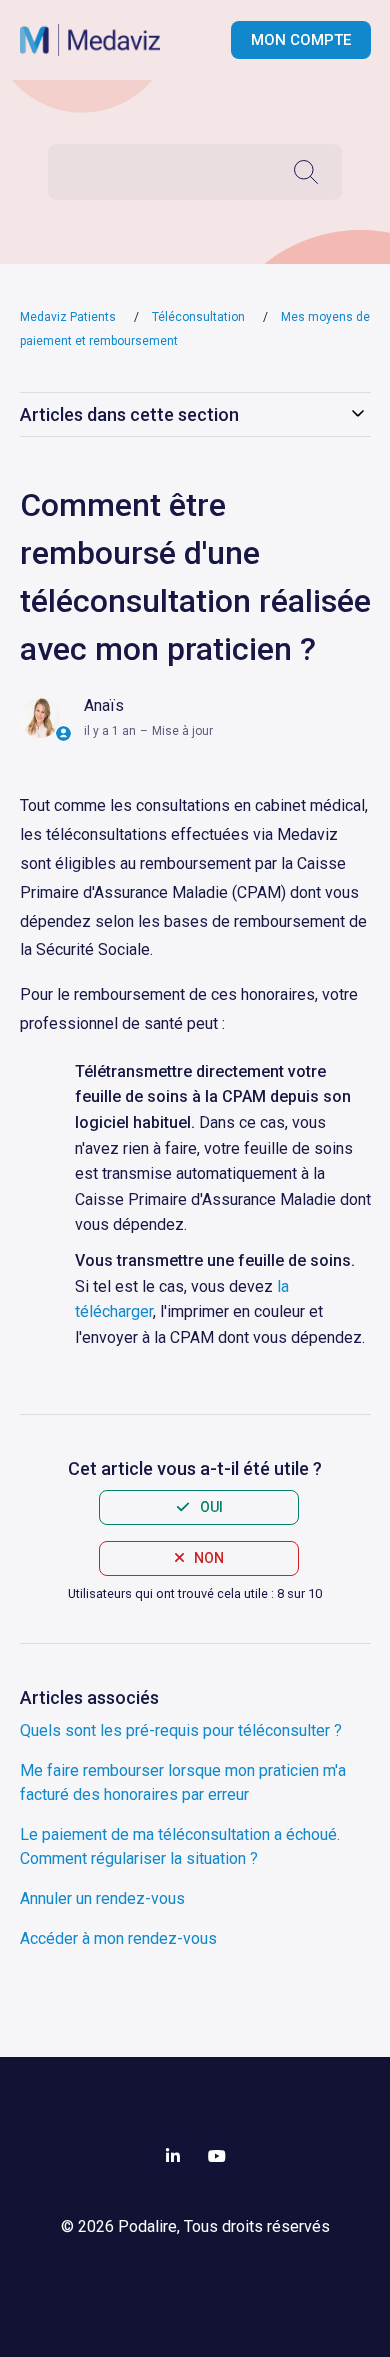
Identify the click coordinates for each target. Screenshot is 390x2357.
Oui (211, 1507)
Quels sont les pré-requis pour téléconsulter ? (181, 1730)
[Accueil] (100, 40)
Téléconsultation (200, 317)
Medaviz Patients (68, 317)
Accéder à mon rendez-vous (118, 1938)
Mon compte (301, 40)
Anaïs (104, 705)
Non (209, 1558)
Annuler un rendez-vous (102, 1898)
